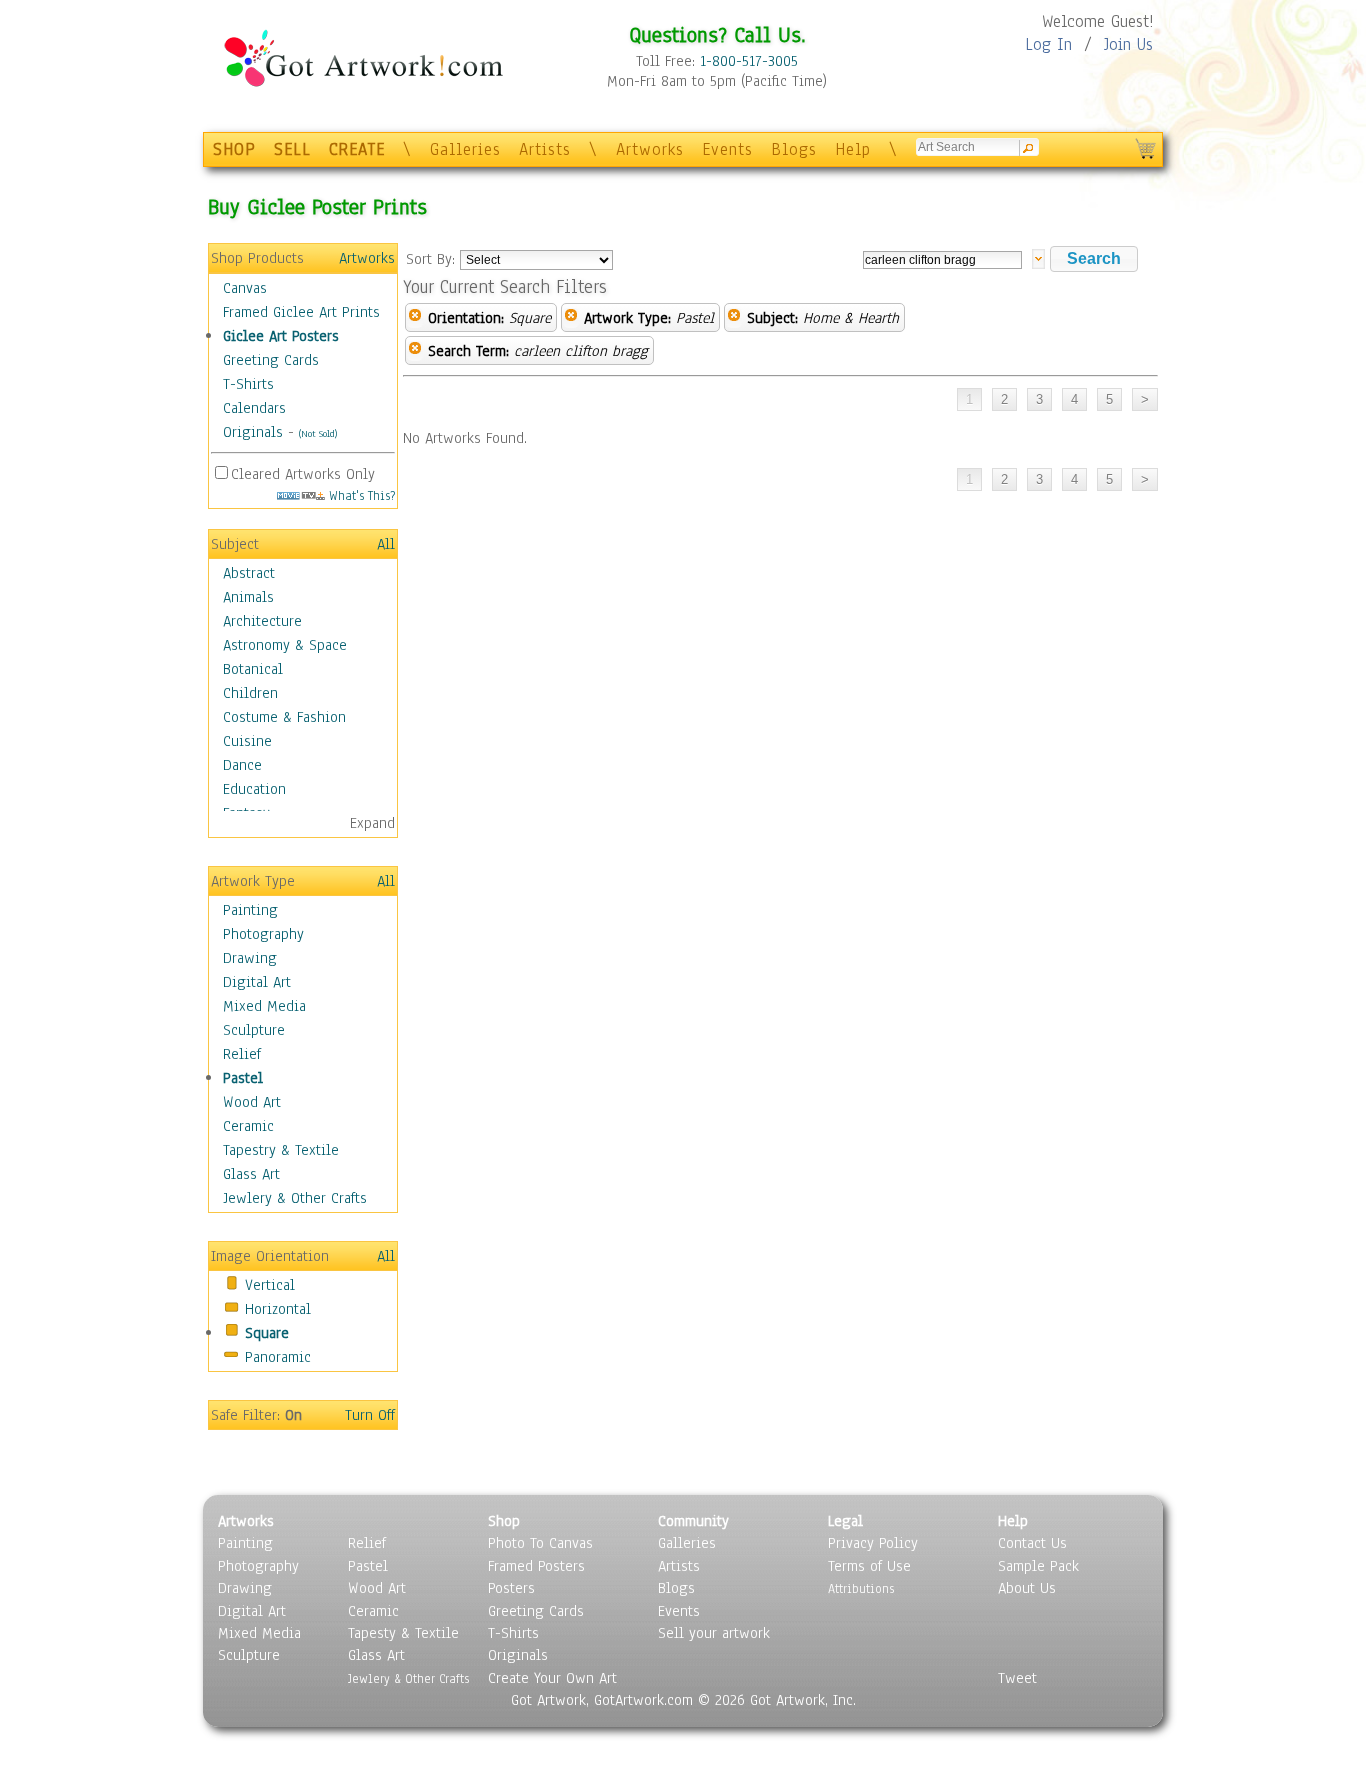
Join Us (1128, 44)
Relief (242, 1054)
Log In (1048, 44)
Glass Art (251, 1174)
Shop (504, 1521)
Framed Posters (536, 1566)
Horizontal (278, 1309)
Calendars (254, 408)
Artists (545, 149)
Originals (253, 432)
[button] (1094, 259)
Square (267, 1333)
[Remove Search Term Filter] (415, 351)
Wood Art (252, 1102)
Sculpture (254, 1030)
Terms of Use (869, 1566)
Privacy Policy (873, 1543)
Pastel (243, 1078)
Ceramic (248, 1126)
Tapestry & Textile (281, 1150)
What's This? (360, 495)
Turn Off (370, 1415)
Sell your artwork (714, 1633)
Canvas (245, 288)
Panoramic (278, 1357)
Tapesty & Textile (403, 1633)
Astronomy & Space (285, 645)
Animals (248, 597)
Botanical (253, 669)
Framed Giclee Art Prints (301, 312)
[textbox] (942, 260)
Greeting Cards (271, 360)
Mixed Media (264, 1006)
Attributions (861, 1588)
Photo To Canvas (540, 1543)
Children (250, 693)
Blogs (794, 149)
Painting (250, 910)
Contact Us (1032, 1543)
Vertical (270, 1285)
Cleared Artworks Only (303, 474)
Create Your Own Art (552, 1678)
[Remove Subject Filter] (734, 318)
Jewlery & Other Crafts (295, 1198)
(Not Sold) (318, 433)
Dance (242, 765)
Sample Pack (1038, 1566)
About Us (1027, 1588)
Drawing (250, 958)
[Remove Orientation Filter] (415, 318)
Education (254, 789)
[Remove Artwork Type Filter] (571, 318)
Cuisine (247, 741)
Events (727, 149)
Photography (263, 934)
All (386, 544)
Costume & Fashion (284, 717)
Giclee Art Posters (281, 336)
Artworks (650, 149)
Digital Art (257, 982)
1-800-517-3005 (749, 61)
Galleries (465, 149)
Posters (511, 1588)
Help (853, 149)
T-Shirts (248, 384)
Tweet (1017, 1678)
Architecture (262, 621)
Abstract (249, 573)
